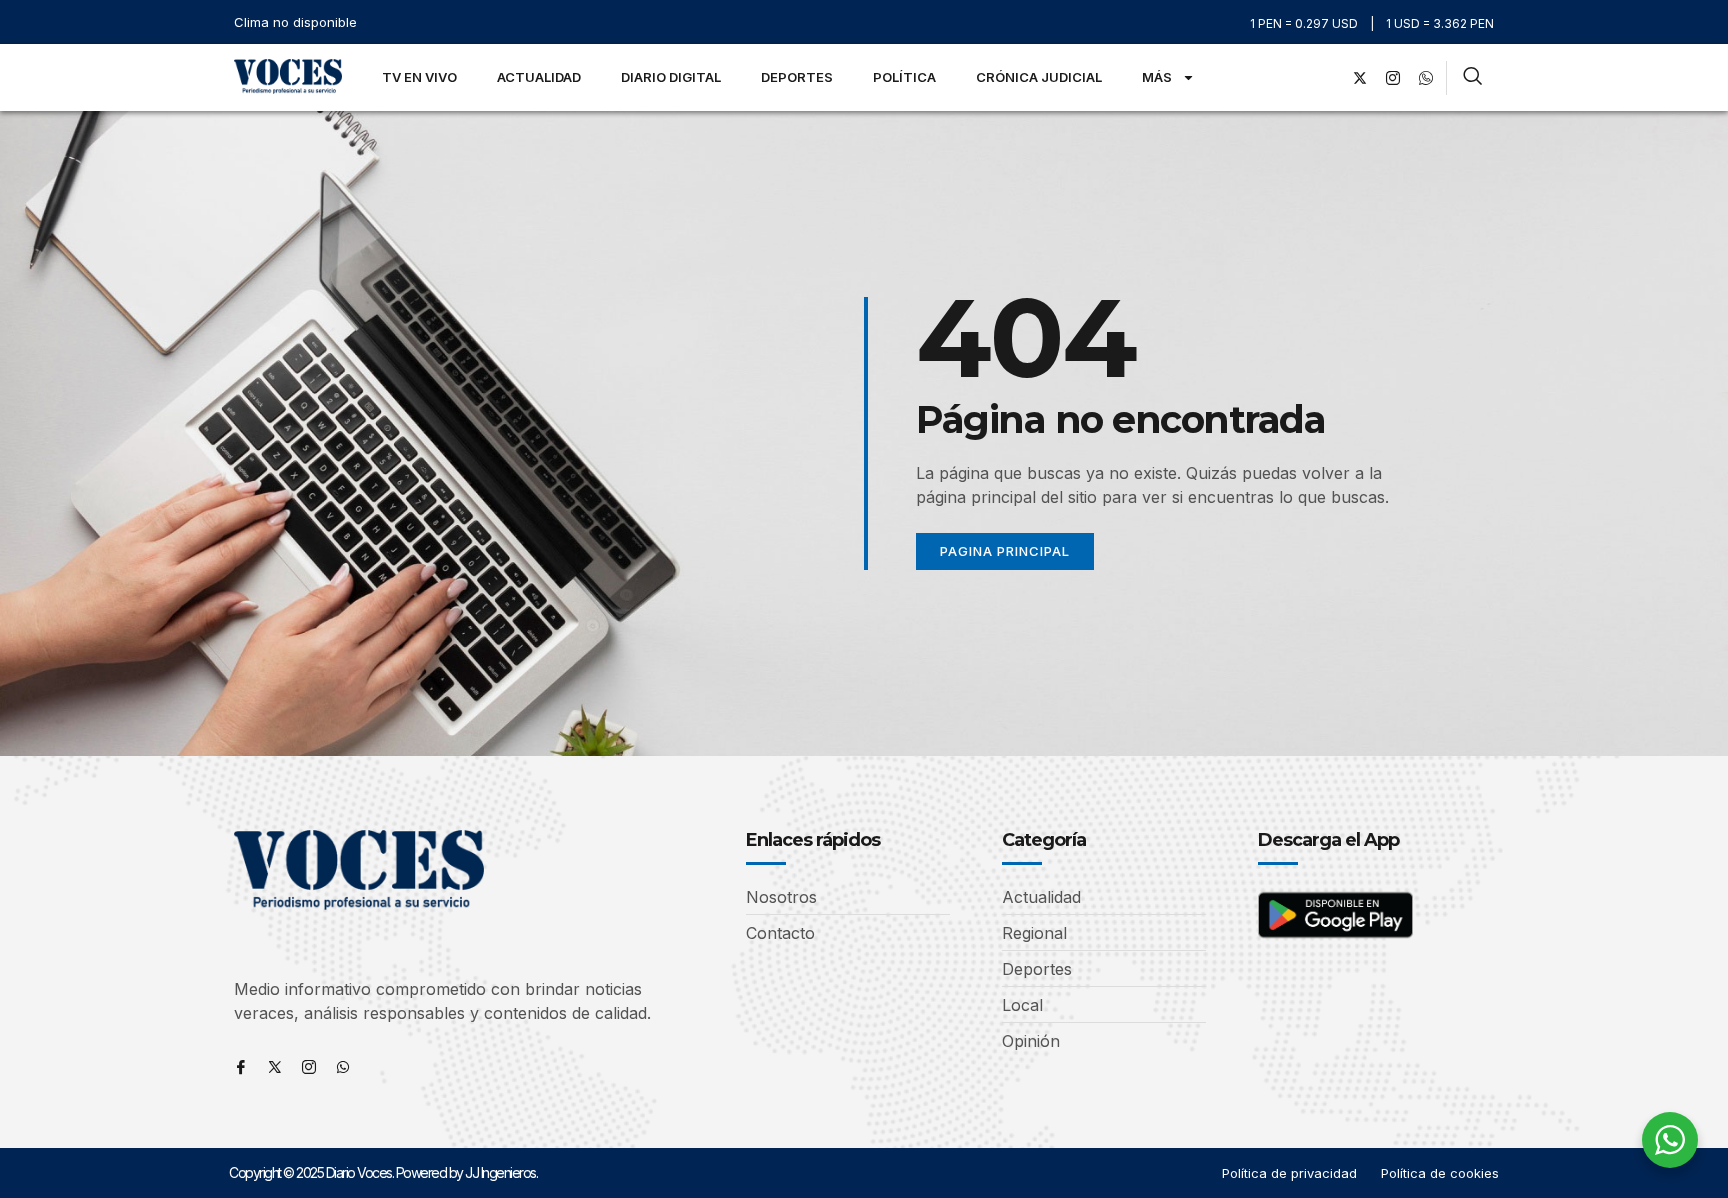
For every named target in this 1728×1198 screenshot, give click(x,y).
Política (904, 77)
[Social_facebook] (1327, 78)
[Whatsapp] (343, 1067)
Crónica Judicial (1039, 77)
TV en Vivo (419, 77)
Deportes (797, 77)
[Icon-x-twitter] (275, 1067)
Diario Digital (671, 77)
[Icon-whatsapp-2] (1426, 78)
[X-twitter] (1360, 78)
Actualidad (539, 77)
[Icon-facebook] (241, 1067)
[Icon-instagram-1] (1393, 78)
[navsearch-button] (1472, 78)
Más (1157, 77)
